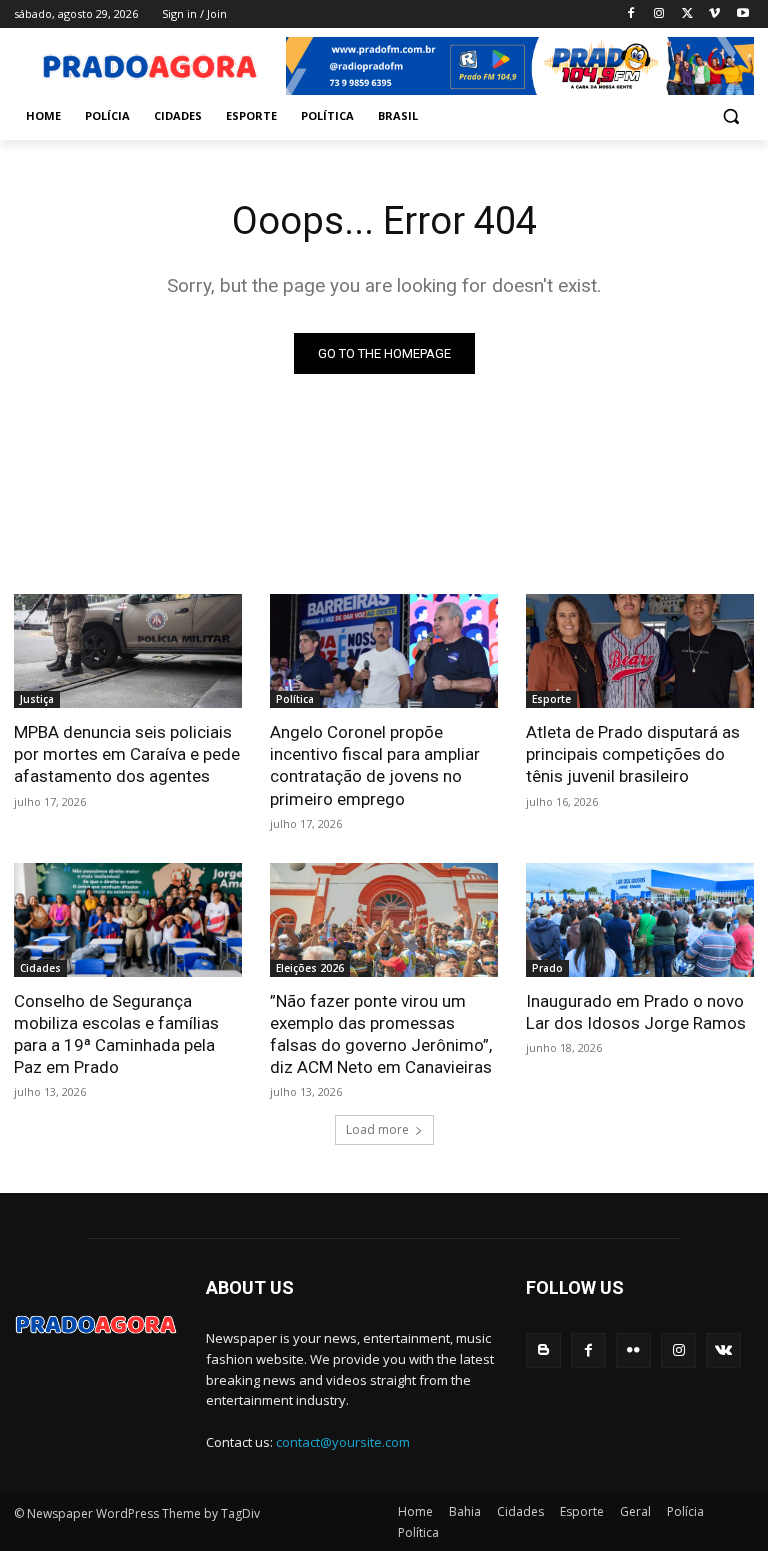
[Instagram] (659, 14)
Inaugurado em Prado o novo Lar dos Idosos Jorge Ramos (636, 1012)
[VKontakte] (723, 1350)
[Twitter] (687, 14)
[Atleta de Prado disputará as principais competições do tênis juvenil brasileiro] (640, 651)
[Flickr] (633, 1350)
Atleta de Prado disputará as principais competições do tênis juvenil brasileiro (633, 754)
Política (295, 699)
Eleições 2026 (310, 968)
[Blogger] (543, 1350)
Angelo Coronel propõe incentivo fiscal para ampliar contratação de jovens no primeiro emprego (375, 765)
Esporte (551, 699)
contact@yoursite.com (343, 1442)
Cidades (40, 968)
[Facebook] (631, 14)
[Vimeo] (714, 14)
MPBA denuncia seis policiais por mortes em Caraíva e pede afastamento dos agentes (127, 754)
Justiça (37, 699)
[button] (730, 116)
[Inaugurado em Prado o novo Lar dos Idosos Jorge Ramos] (640, 920)
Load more (377, 1129)
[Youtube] (742, 14)
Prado (547, 968)
